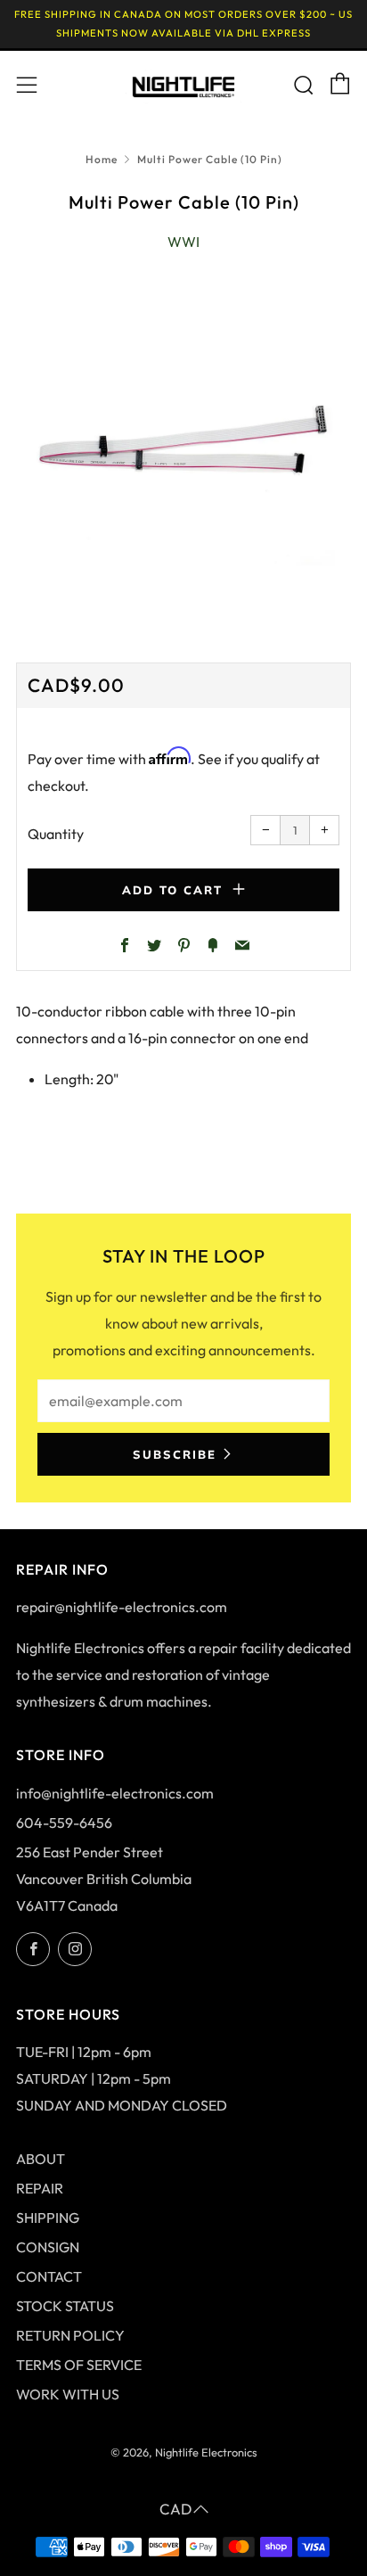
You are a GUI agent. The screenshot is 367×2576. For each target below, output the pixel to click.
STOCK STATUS (65, 2306)
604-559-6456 (64, 1823)
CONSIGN (48, 2247)
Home (102, 159)
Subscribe (175, 1454)
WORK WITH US (68, 2394)
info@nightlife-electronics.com (115, 1793)
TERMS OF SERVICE (79, 2365)
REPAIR (40, 2188)
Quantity (56, 834)
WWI (183, 242)
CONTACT (49, 2276)
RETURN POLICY (70, 2335)
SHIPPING (48, 2218)
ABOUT (41, 2159)
